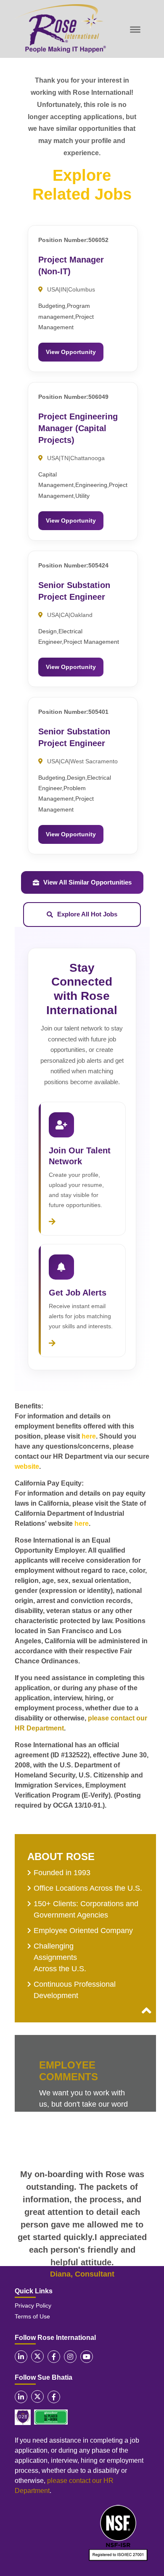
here (89, 1436)
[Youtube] (87, 2357)
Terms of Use (32, 2316)
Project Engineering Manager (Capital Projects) (78, 428)
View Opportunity (71, 352)
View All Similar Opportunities (87, 882)
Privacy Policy (33, 2305)
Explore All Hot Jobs (87, 914)
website (27, 1466)
